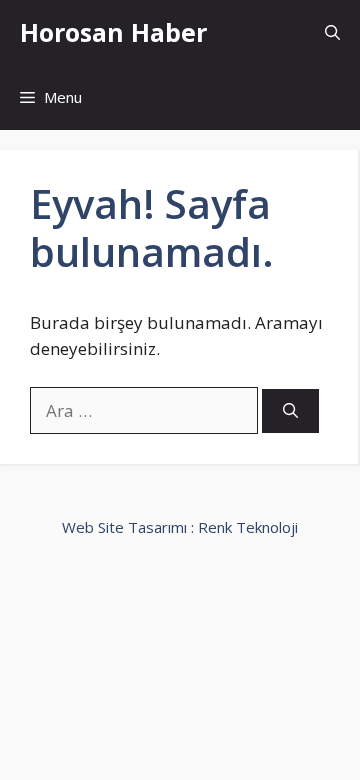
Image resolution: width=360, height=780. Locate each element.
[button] (332, 32)
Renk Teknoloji (248, 527)
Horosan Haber (113, 32)
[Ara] (290, 411)
